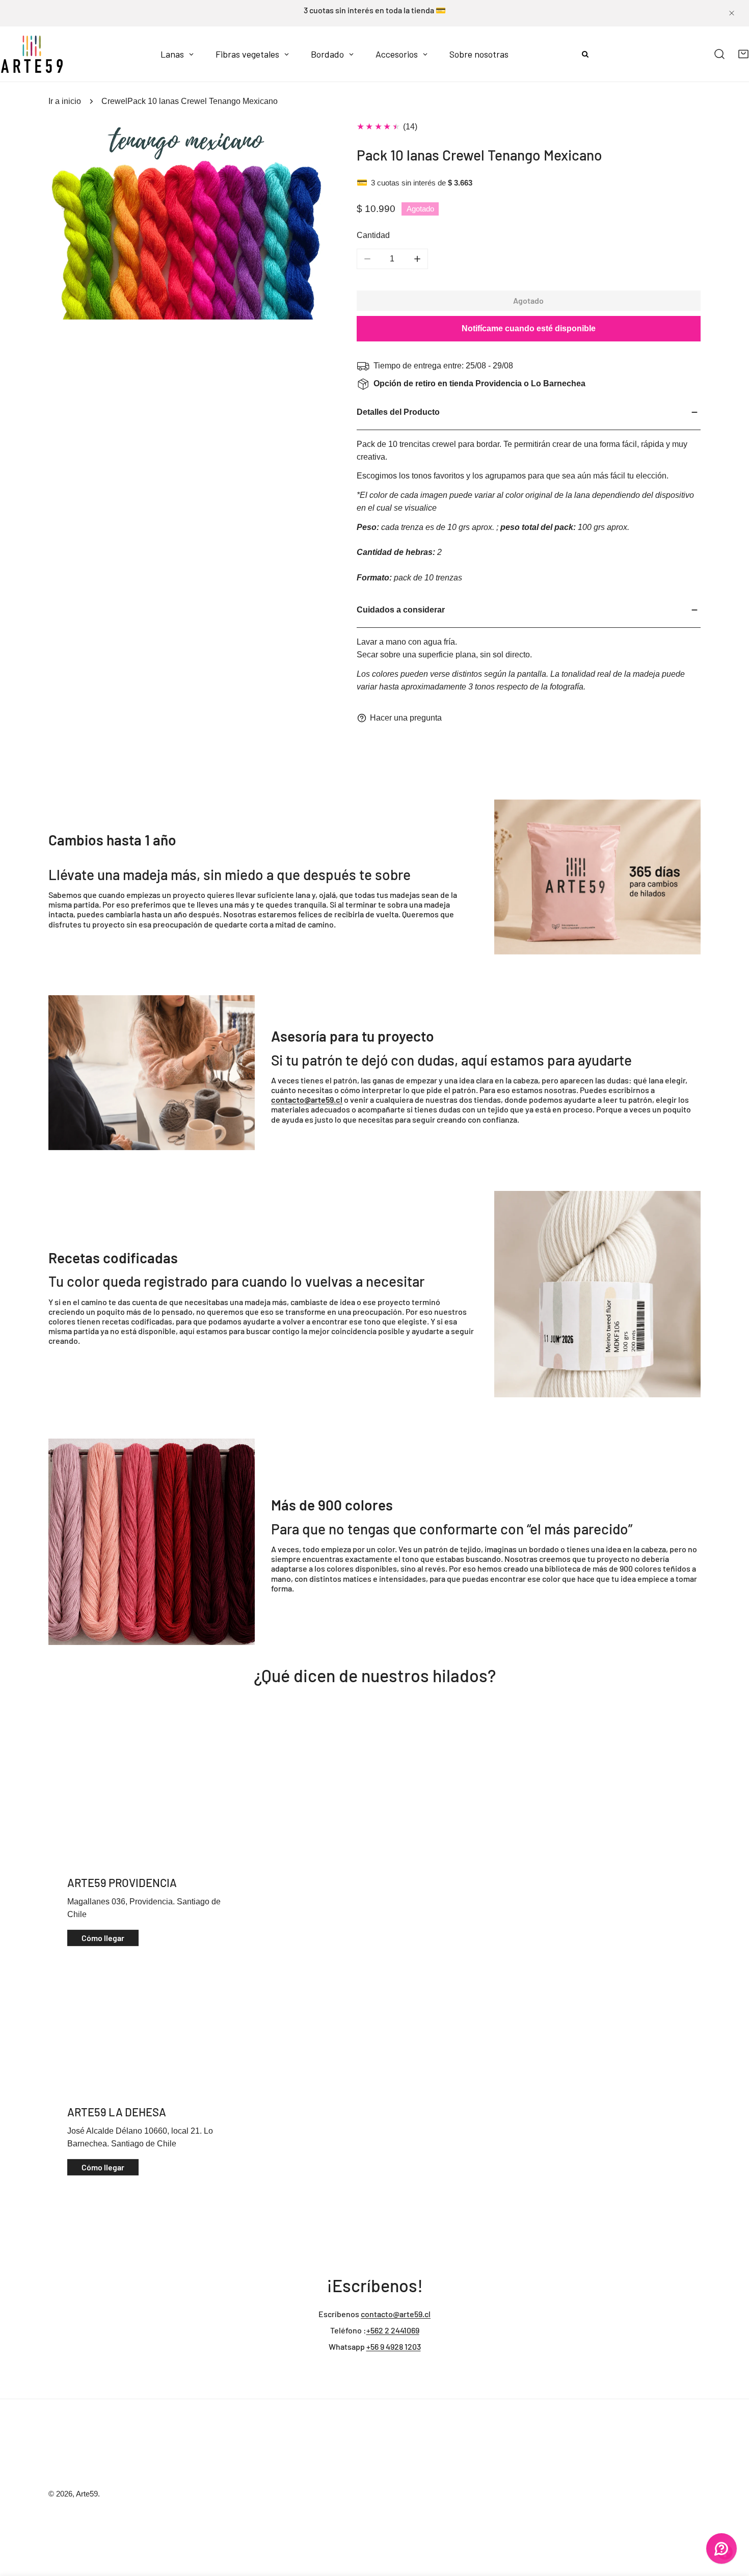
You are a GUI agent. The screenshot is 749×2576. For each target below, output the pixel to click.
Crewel (114, 101)
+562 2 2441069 (393, 2330)
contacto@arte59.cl (396, 2314)
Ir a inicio (65, 101)
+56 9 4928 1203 (394, 2346)
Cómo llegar (103, 1938)
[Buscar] (720, 54)
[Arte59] (32, 54)
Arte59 (87, 2494)
